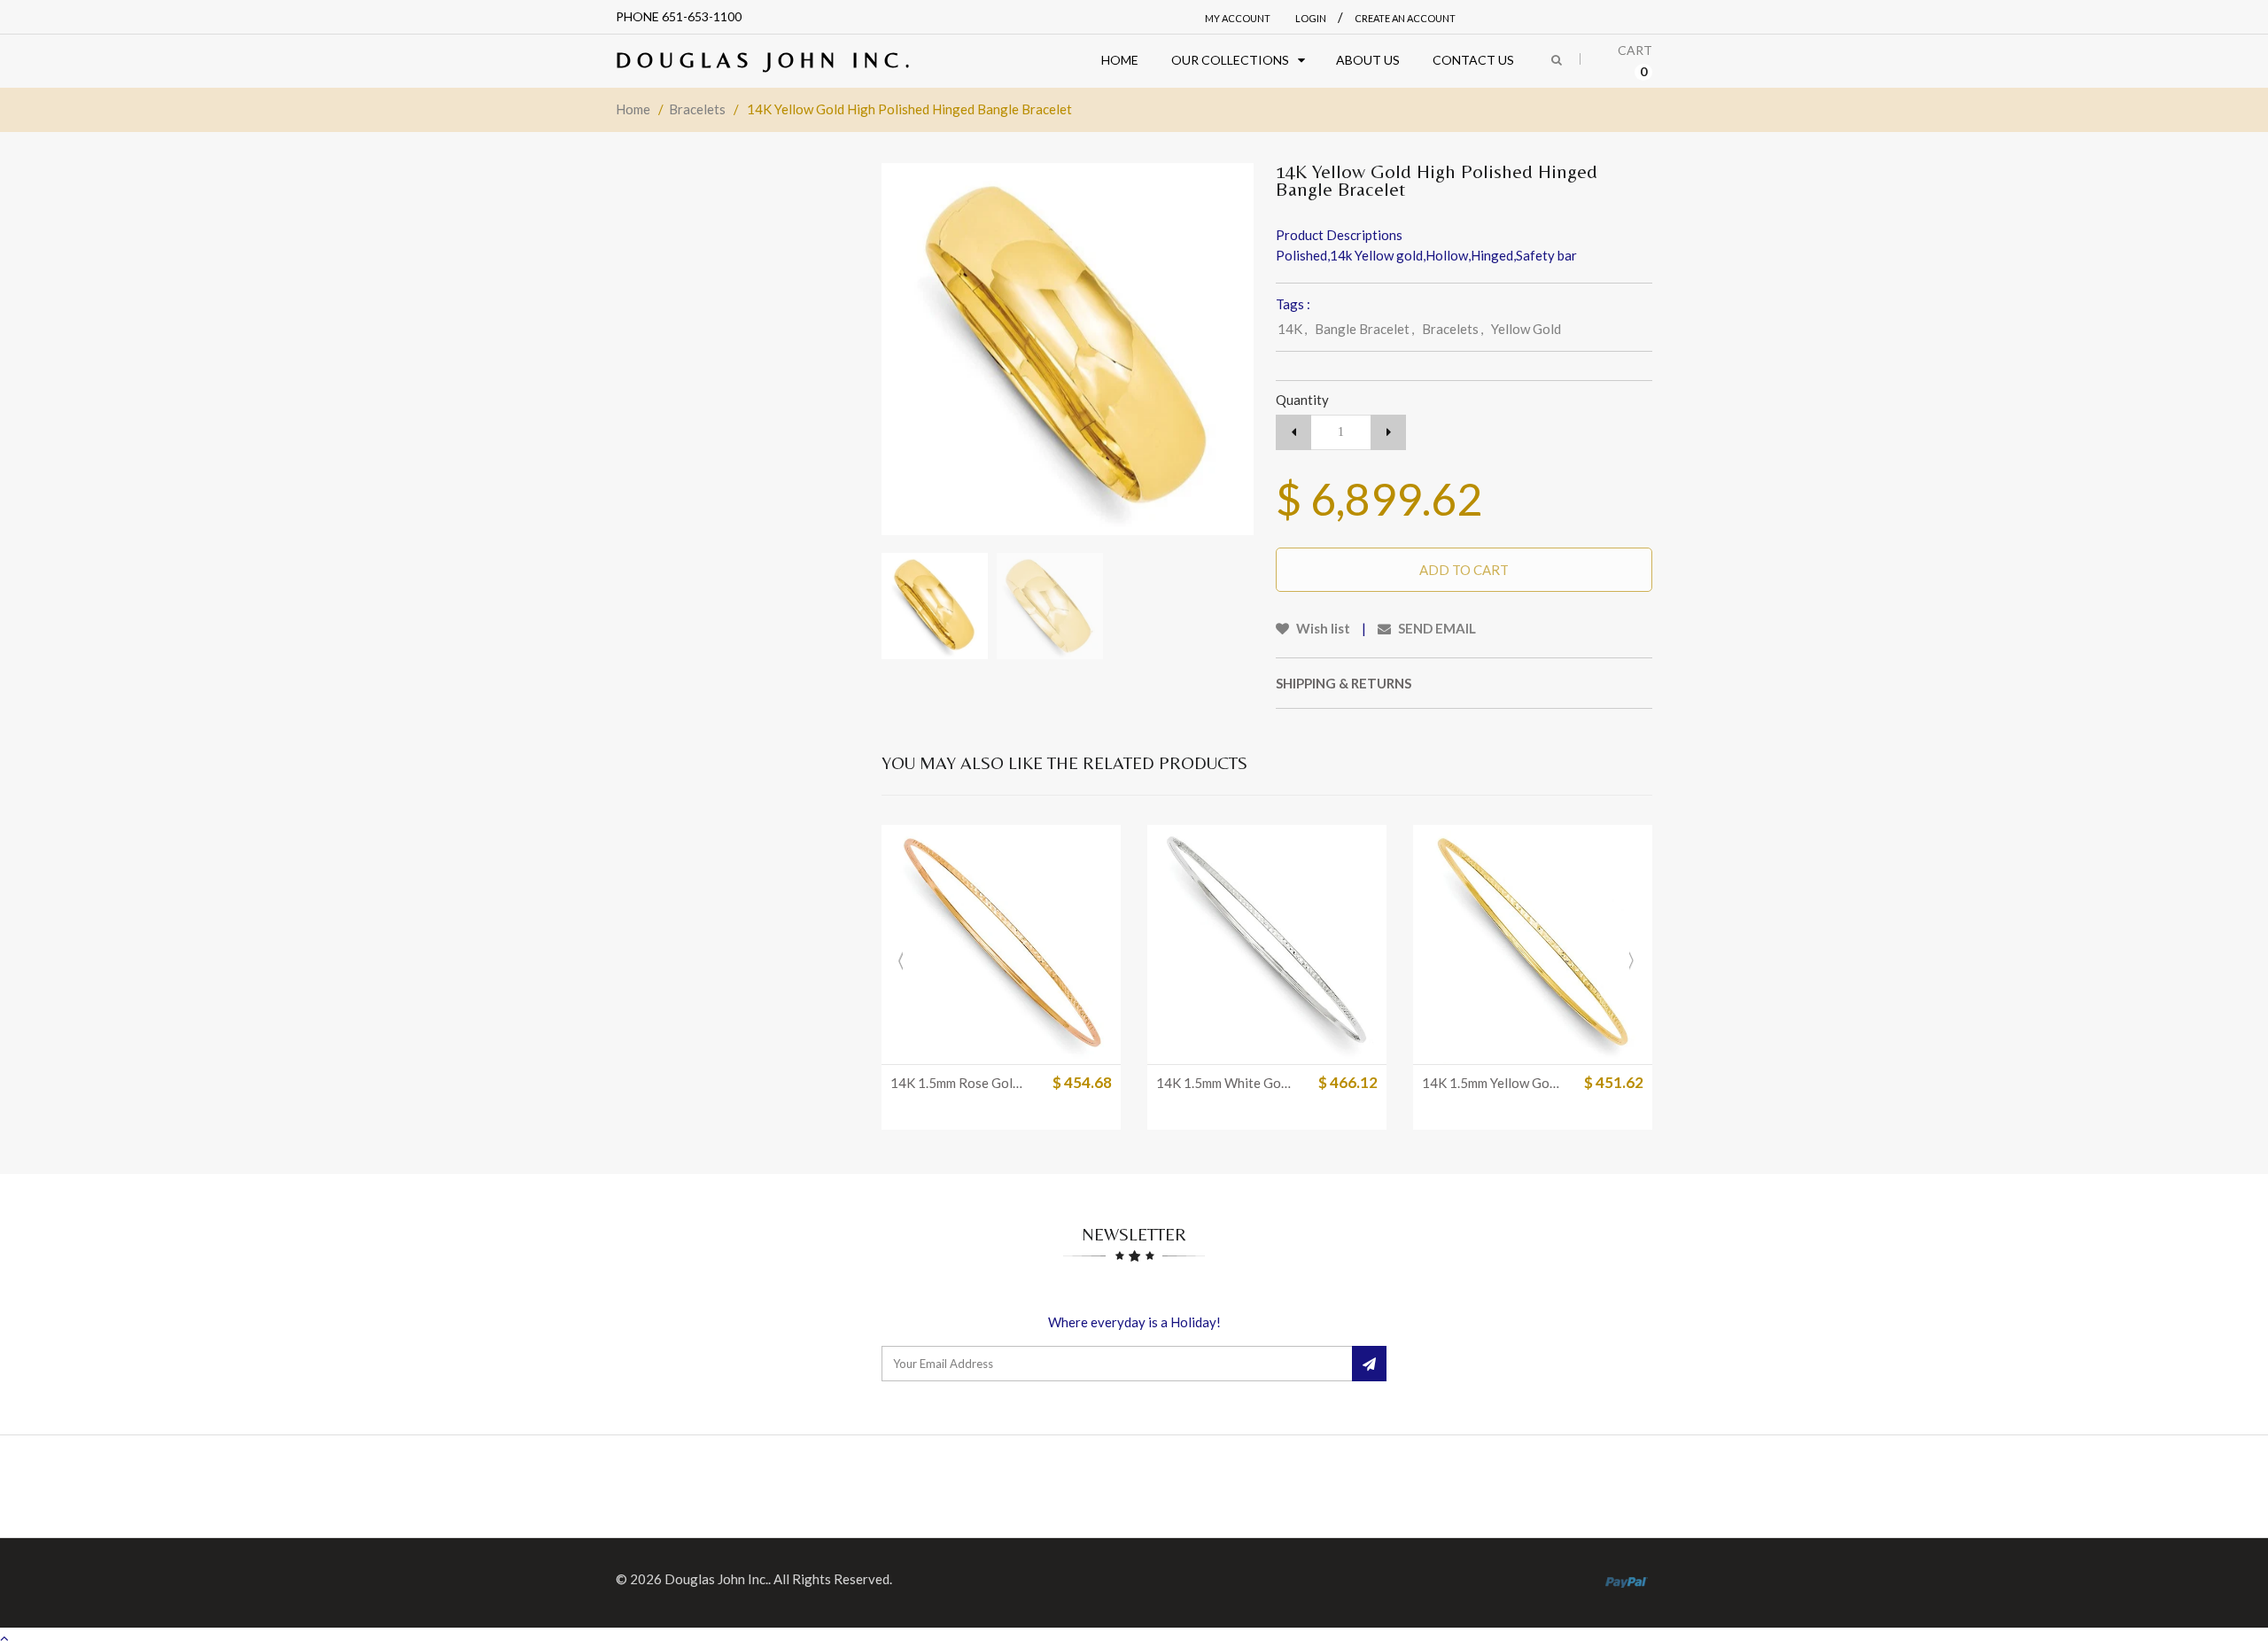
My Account (1238, 18)
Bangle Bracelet (1364, 329)
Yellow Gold (1526, 329)
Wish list (1322, 628)
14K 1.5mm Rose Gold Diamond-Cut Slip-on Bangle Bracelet (959, 1083)
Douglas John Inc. (766, 60)
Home (633, 109)
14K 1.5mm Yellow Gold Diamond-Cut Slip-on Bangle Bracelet (1491, 1083)
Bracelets (697, 109)
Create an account (1405, 18)
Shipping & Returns (1344, 683)
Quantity (1302, 400)
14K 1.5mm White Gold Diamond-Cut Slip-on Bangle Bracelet (1225, 1083)
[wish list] (1311, 1042)
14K (1292, 329)
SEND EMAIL (1436, 628)
